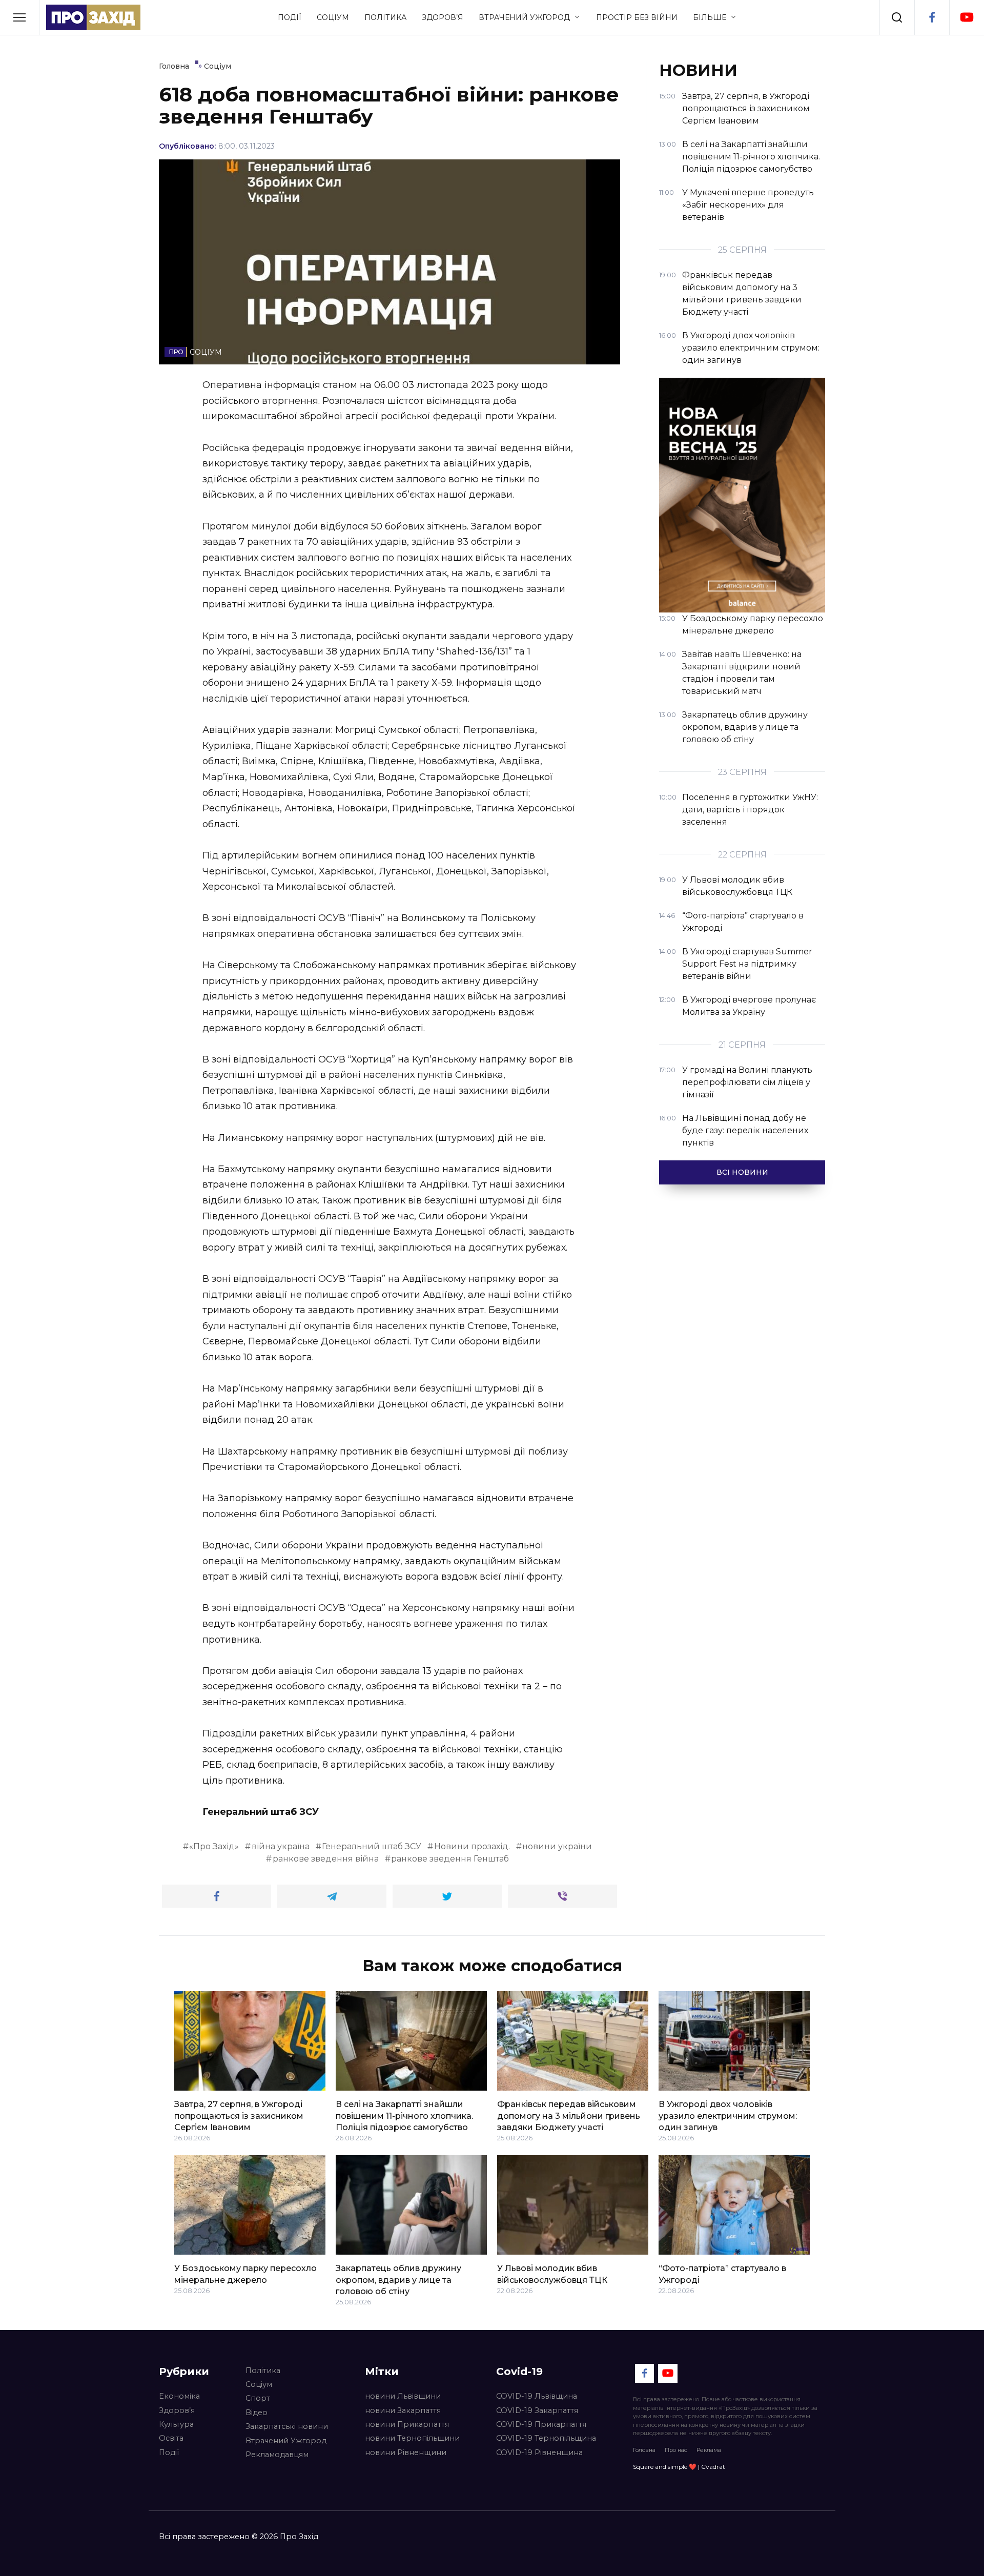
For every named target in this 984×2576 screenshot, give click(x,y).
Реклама (709, 2450)
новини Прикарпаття (407, 2424)
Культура (176, 2424)
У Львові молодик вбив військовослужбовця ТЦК (552, 2274)
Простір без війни (637, 17)
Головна (644, 2450)
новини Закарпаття (403, 2410)
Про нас (676, 2450)
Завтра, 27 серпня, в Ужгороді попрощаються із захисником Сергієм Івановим (239, 2116)
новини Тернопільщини (412, 2438)
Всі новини (742, 1172)
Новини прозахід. (472, 1846)
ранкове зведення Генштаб (450, 1859)
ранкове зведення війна (326, 1859)
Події (290, 17)
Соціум (333, 17)
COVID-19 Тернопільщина (546, 2438)
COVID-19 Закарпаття (537, 2410)
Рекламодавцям (277, 2455)
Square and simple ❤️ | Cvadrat (679, 2467)
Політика (385, 17)
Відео (257, 2413)
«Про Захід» (214, 1846)
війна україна (281, 1846)
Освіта (171, 2438)
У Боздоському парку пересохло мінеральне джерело (245, 2274)
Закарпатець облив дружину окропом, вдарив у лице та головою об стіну (398, 2280)
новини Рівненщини (406, 2452)
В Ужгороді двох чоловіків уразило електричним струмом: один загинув (728, 2116)
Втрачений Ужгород (524, 17)
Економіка (179, 2396)
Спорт (258, 2398)
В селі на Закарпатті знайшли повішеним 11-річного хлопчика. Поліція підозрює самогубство (404, 2116)
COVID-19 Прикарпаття (541, 2424)
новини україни (557, 1846)
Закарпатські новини (287, 2426)
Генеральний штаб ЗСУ (372, 1846)
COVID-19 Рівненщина (539, 2452)
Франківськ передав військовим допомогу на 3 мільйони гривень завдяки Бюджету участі (569, 2116)
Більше (710, 17)
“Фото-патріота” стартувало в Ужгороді (722, 2274)
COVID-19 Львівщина (537, 2396)
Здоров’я (443, 17)
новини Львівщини (403, 2396)
